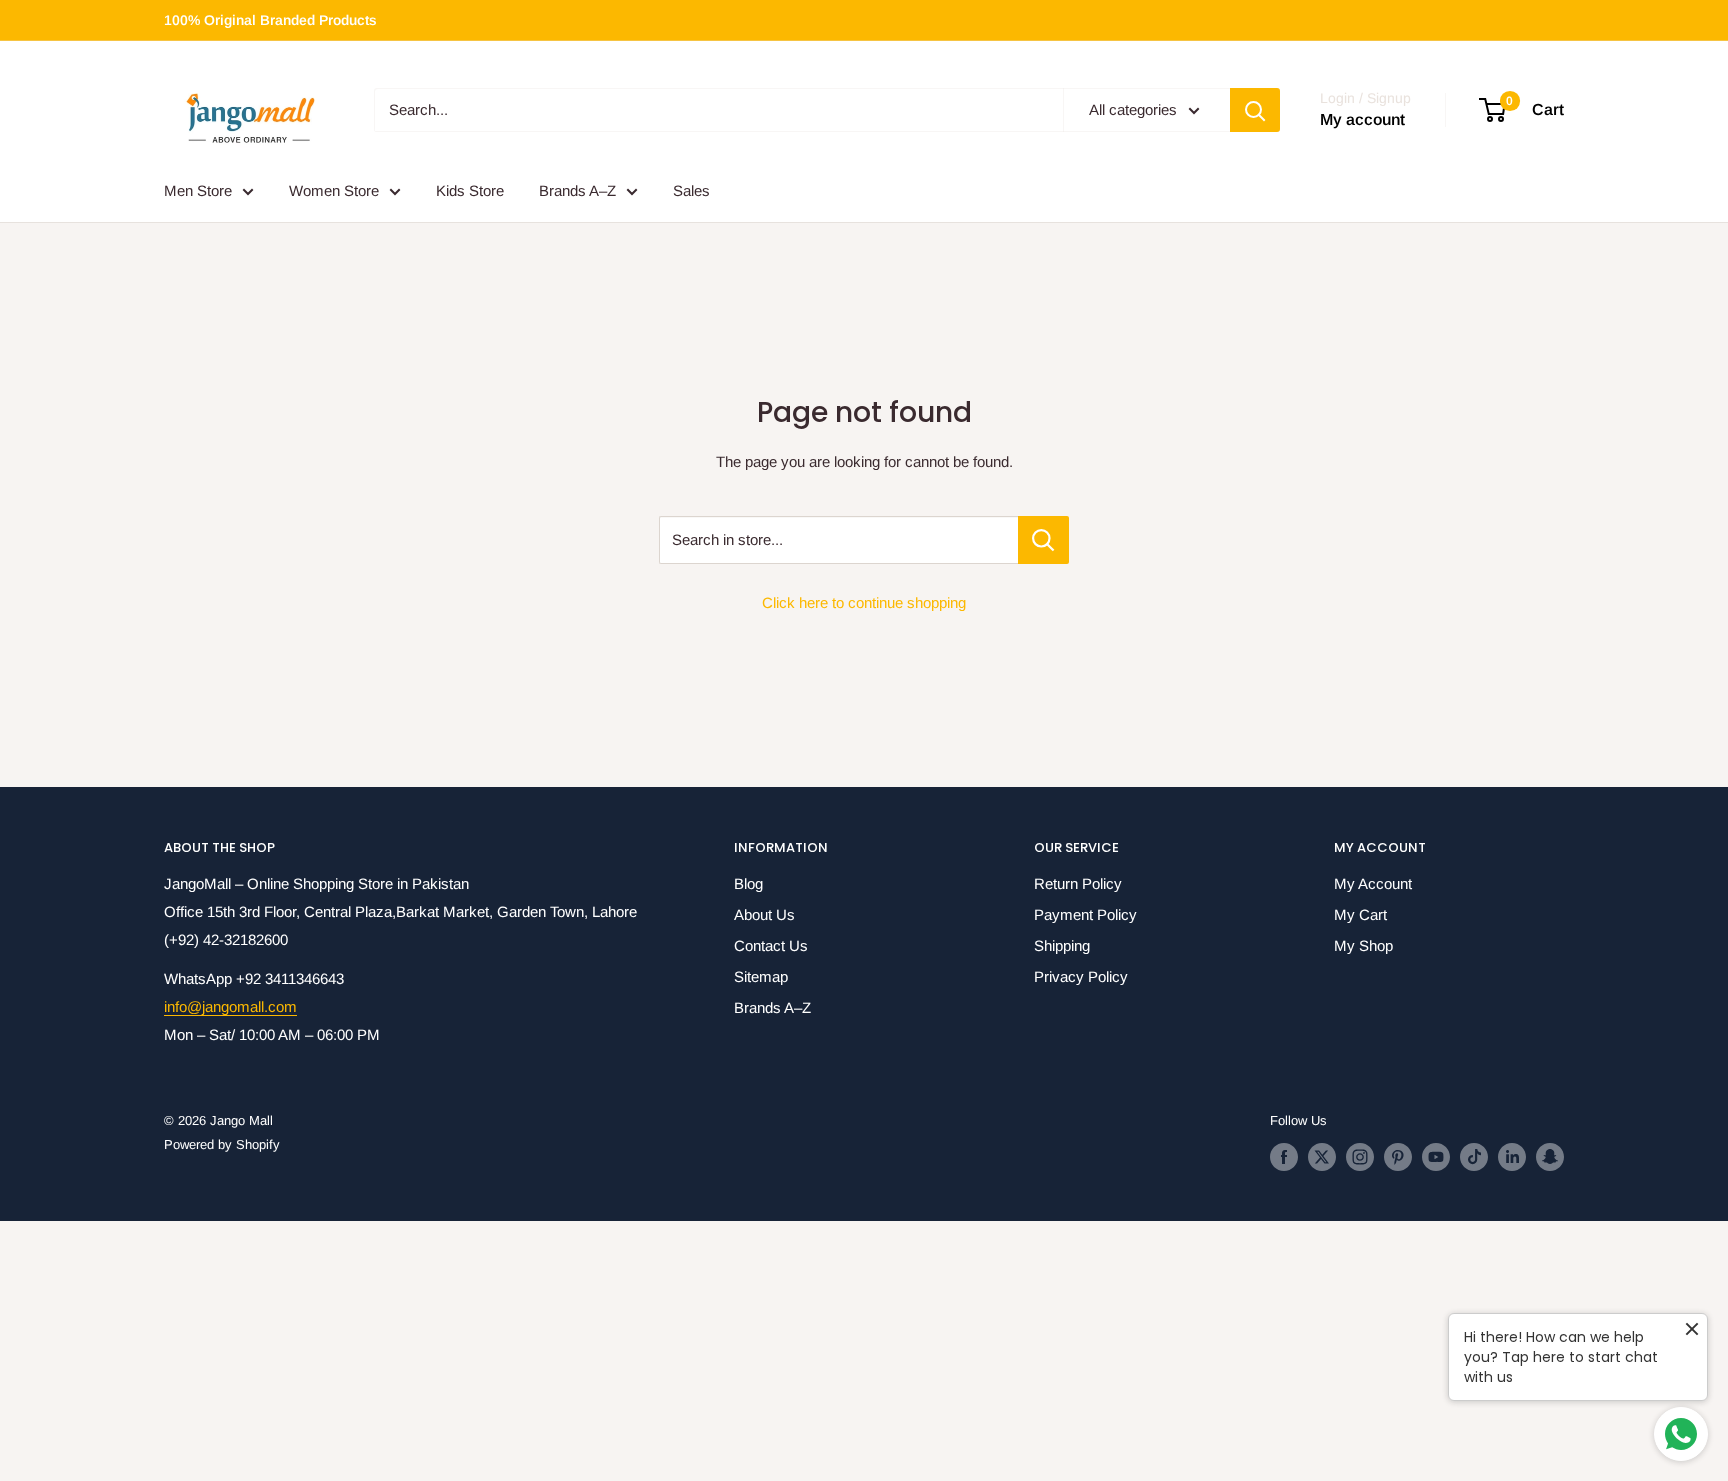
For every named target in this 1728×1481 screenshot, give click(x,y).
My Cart (1360, 914)
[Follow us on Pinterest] (1398, 1157)
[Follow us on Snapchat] (1550, 1157)
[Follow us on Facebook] (1284, 1157)
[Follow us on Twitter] (1322, 1157)
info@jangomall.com (230, 1006)
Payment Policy (1085, 914)
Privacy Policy (1081, 976)
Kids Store (470, 190)
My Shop (1363, 945)
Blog (748, 883)
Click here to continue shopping (864, 602)
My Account (1373, 883)
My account (1362, 120)
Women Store (334, 190)
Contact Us (771, 945)
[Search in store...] (1043, 540)
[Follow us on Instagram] (1360, 1157)
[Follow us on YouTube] (1436, 1157)
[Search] (1255, 110)
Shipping (1062, 945)
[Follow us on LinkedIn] (1512, 1157)
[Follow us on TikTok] (1474, 1157)
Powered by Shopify (222, 1144)
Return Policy (1078, 883)
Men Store (198, 190)
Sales (691, 190)
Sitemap (761, 976)
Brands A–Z (577, 190)
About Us (764, 914)
